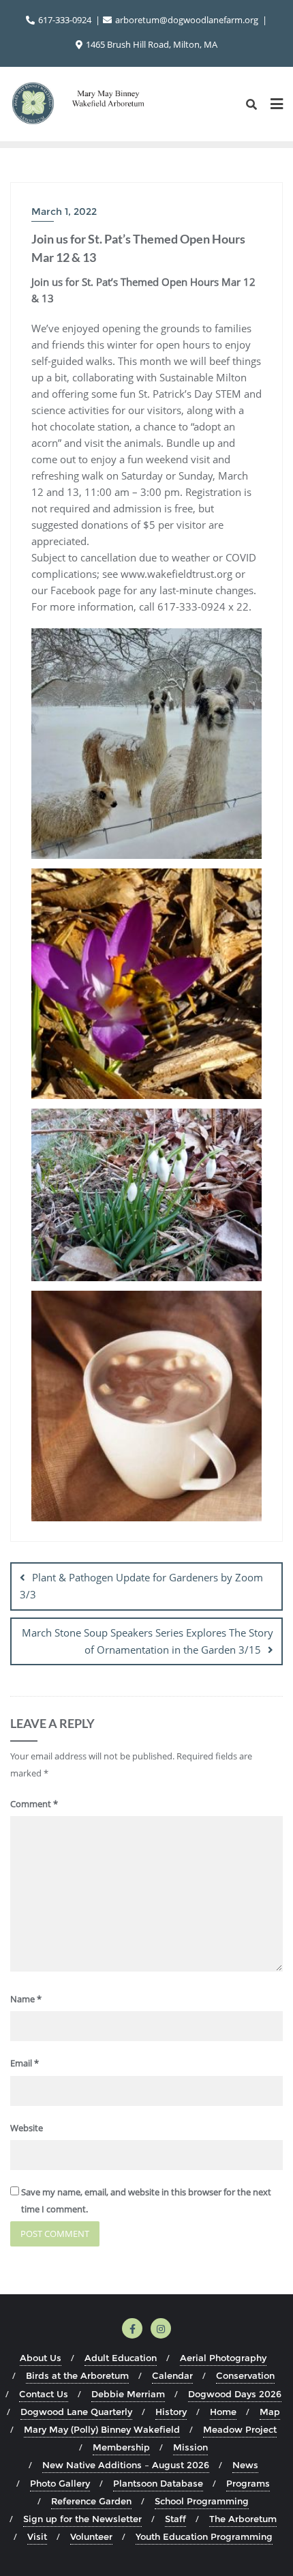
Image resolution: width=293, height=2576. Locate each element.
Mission (190, 2447)
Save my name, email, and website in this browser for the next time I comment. (146, 2200)
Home (223, 2412)
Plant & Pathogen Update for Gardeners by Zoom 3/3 (141, 1586)
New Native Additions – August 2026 (126, 2465)
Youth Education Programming (204, 2536)
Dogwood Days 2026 (235, 2394)
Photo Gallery (60, 2483)
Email (25, 2063)
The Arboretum (243, 2519)
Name (26, 1999)
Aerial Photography (223, 2358)
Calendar (172, 2375)
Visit (37, 2536)
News (245, 2465)
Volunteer (91, 2536)
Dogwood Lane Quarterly (76, 2412)
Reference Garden (91, 2501)
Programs (248, 2483)
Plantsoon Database (158, 2483)
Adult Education (121, 2358)
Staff (175, 2519)
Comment (34, 1804)
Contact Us (44, 2394)
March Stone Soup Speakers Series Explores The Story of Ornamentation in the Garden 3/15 (148, 1641)
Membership (121, 2447)
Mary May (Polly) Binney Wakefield (102, 2429)
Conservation (245, 2375)
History (171, 2412)
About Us (41, 2358)
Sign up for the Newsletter (82, 2519)
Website (27, 2128)
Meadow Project (240, 2429)
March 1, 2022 (64, 211)
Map (270, 2412)
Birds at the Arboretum (77, 2375)
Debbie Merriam (128, 2394)
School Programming (202, 2501)
